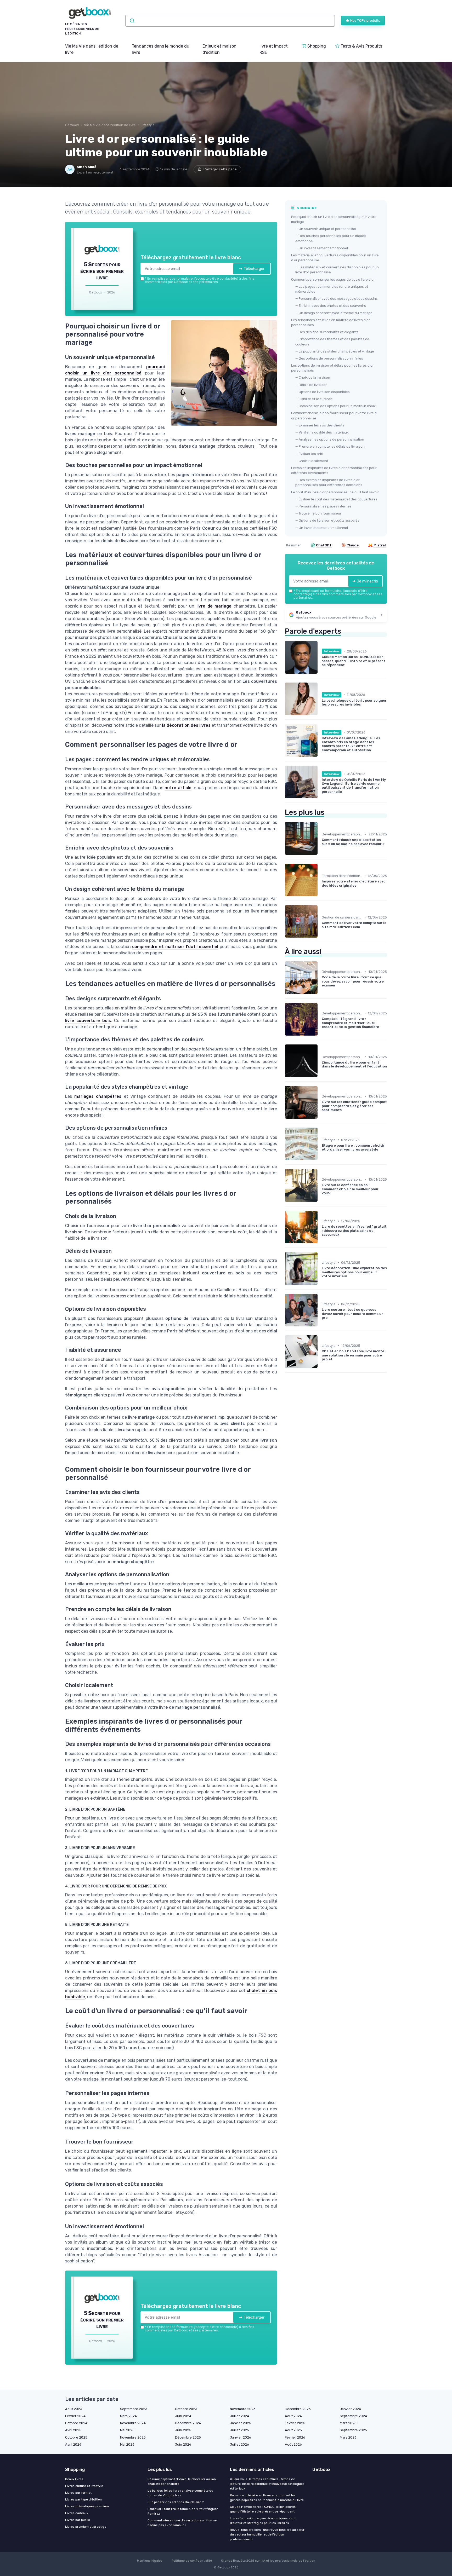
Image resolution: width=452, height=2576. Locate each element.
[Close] (321, 1249)
